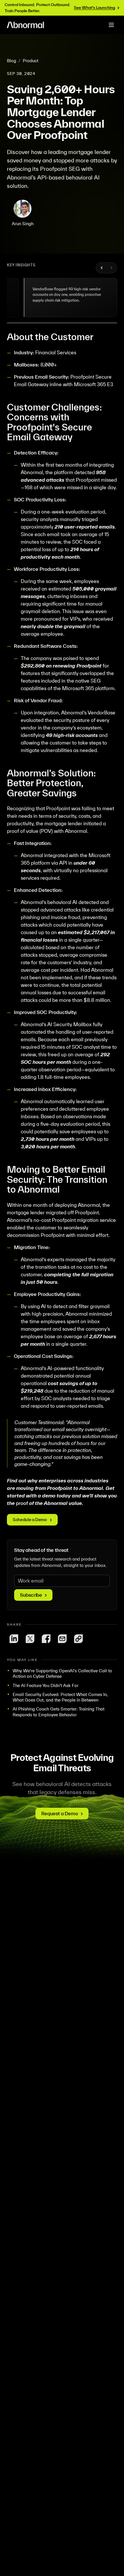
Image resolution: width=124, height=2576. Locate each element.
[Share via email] (62, 1639)
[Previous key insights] (102, 268)
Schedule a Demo (30, 1520)
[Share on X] (30, 1639)
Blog (12, 61)
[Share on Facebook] (46, 1639)
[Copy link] (78, 1639)
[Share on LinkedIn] (14, 1639)
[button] (71, 297)
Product (31, 61)
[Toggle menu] (111, 25)
